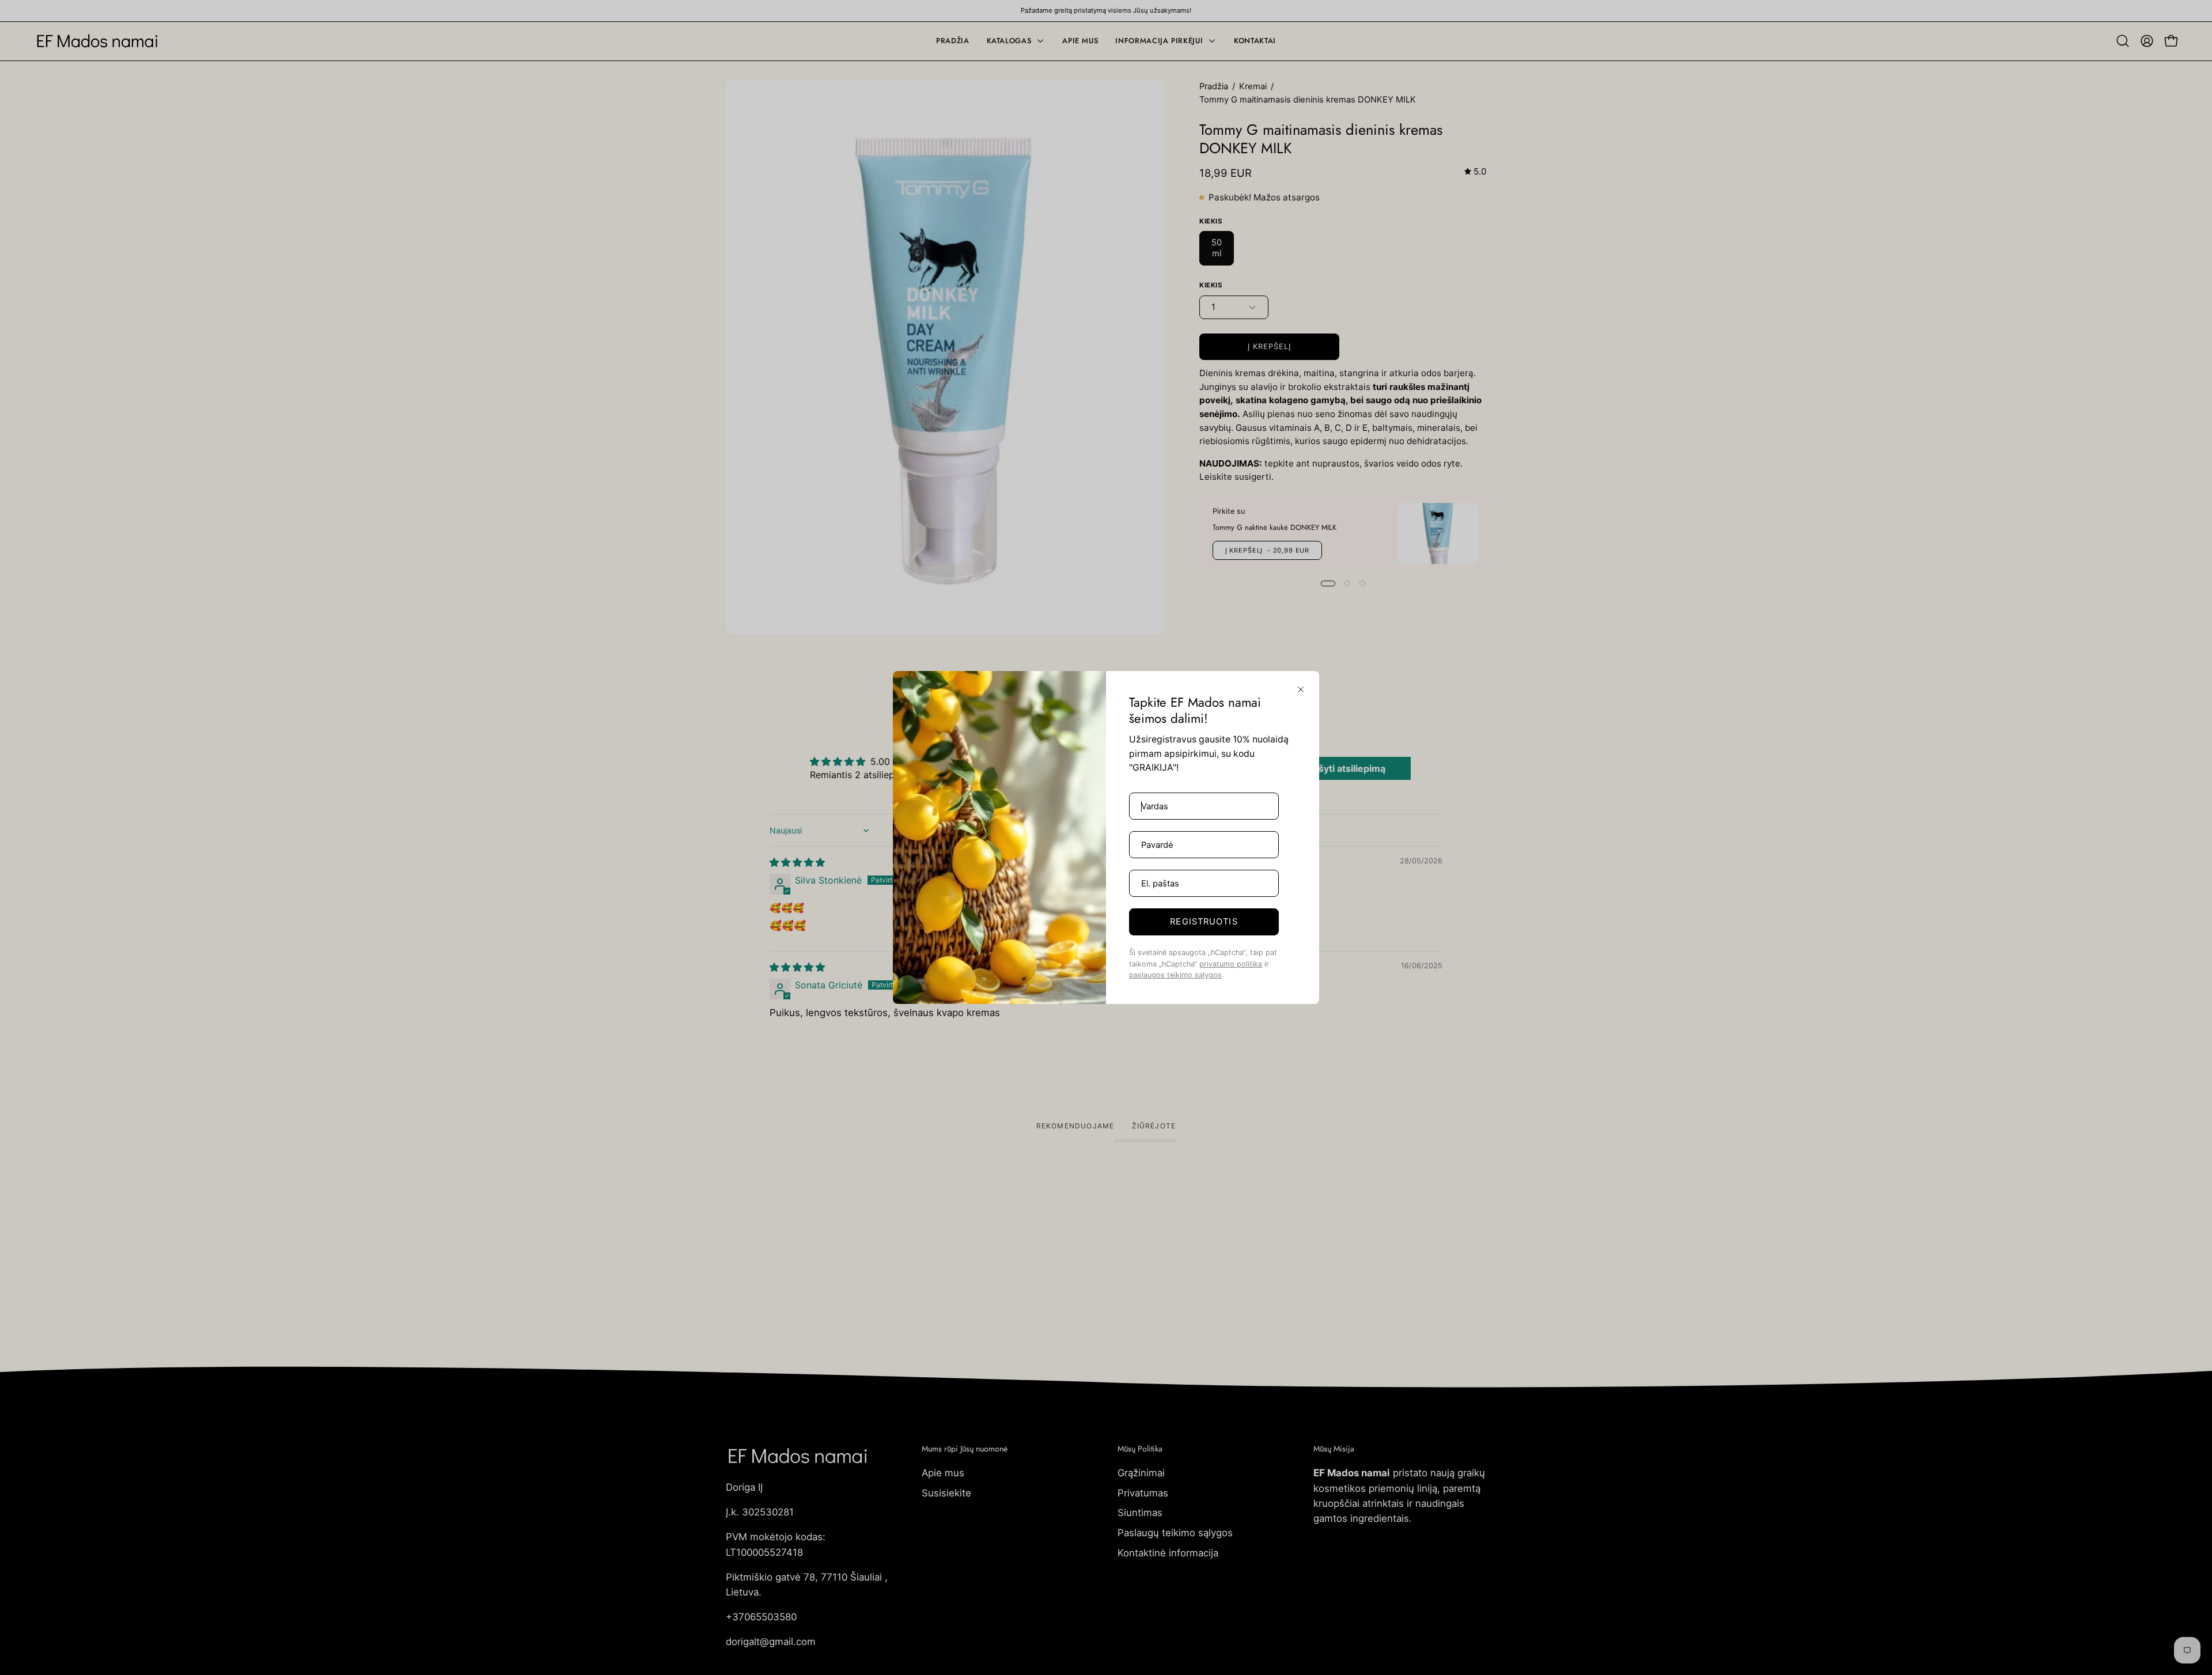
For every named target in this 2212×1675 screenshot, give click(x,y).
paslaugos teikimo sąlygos (1175, 975)
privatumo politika (1231, 964)
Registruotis (1204, 922)
